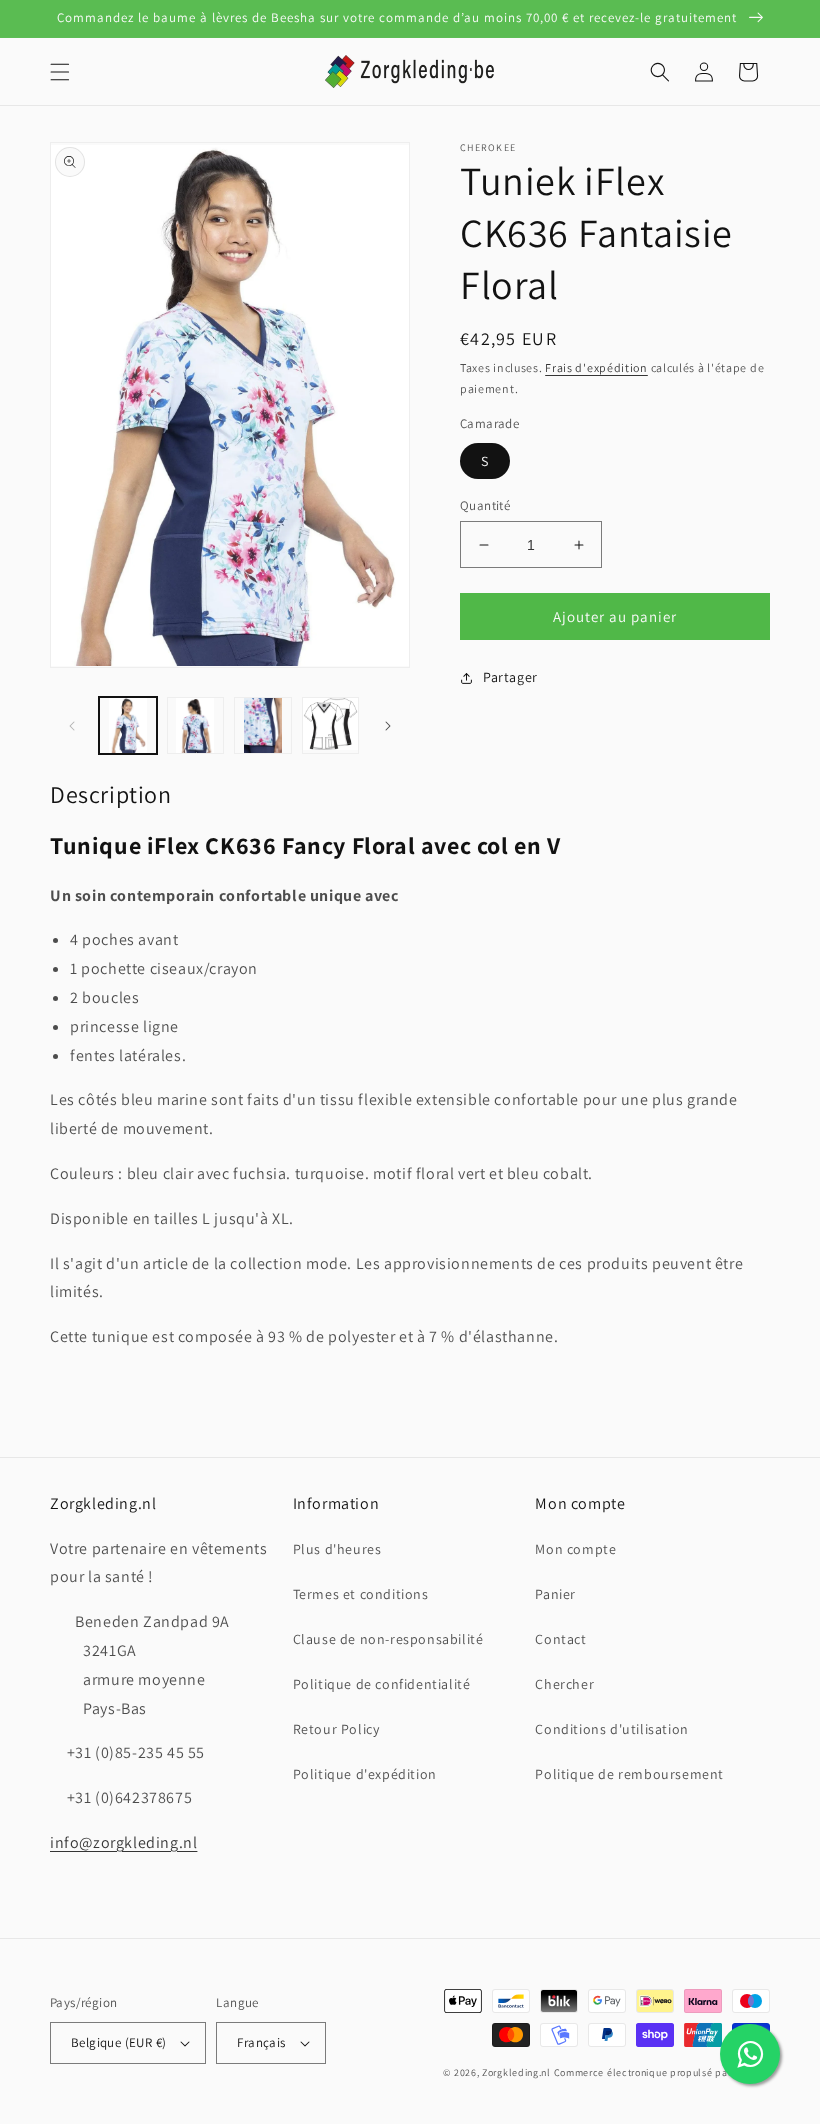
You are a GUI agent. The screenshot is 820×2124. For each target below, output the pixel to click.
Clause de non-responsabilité (388, 1639)
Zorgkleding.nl (516, 2072)
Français (261, 2042)
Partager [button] (510, 677)
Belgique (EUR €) (118, 2042)
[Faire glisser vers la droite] (388, 726)
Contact (560, 1639)
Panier (555, 1594)
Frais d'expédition (596, 367)
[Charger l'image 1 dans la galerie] (128, 726)
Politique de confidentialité (382, 1684)
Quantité (485, 505)
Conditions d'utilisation (611, 1729)
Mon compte (575, 1549)
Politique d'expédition (365, 1774)
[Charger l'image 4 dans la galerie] (331, 726)
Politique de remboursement (629, 1774)
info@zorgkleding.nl (123, 1842)
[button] (60, 72)
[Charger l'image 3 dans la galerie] (263, 726)
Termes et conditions (361, 1594)
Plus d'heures (337, 1549)
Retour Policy (336, 1729)
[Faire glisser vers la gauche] (72, 726)
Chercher (564, 1684)
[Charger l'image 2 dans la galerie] (196, 726)
